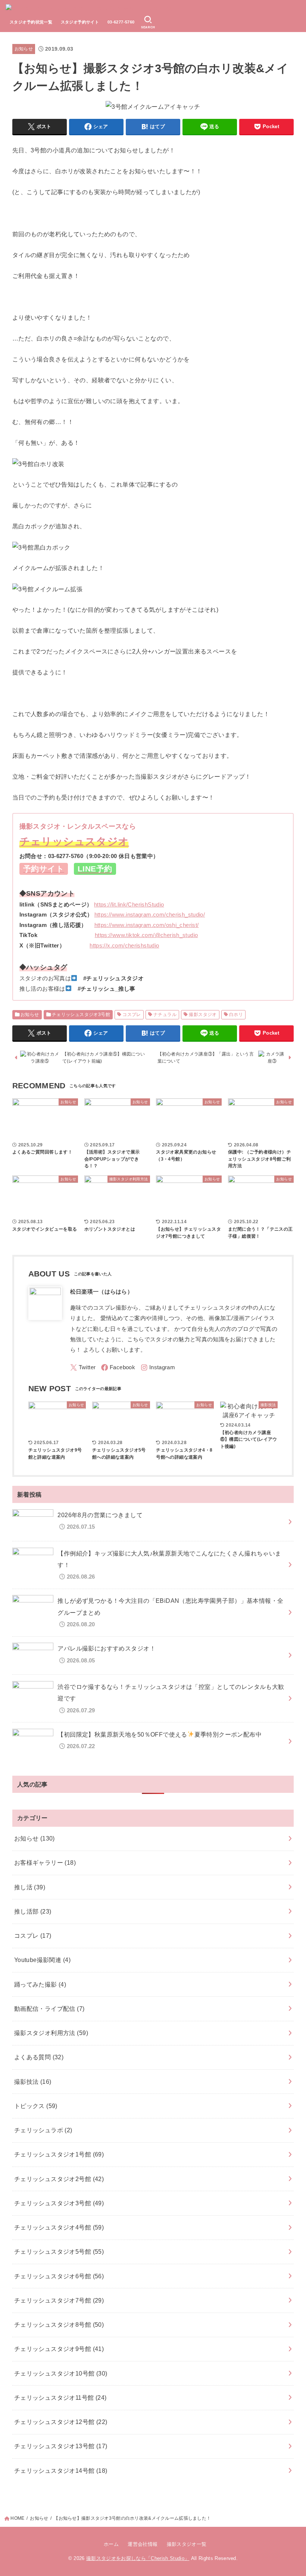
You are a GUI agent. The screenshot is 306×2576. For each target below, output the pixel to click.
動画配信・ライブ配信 (49, 2009)
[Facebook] (118, 1368)
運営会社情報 (143, 2544)
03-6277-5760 (121, 22)
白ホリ (236, 1015)
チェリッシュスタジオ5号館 (59, 2251)
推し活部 (33, 1911)
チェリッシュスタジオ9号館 (59, 2349)
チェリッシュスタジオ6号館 (59, 2276)
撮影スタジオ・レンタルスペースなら (78, 826)
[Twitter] (83, 1368)
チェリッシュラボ (43, 2130)
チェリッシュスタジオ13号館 (61, 2446)
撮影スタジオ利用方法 (51, 2033)
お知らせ (24, 49)
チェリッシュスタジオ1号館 (59, 2154)
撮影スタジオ (203, 1015)
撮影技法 (33, 2082)
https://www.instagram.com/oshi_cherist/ (147, 925)
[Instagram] (158, 1368)
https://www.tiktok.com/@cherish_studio (146, 935)
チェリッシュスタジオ (74, 841)
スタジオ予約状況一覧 (31, 22)
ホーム (111, 2544)
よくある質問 (39, 2057)
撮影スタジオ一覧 (187, 2544)
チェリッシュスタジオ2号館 (59, 2179)
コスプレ (132, 1015)
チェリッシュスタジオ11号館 (60, 2398)
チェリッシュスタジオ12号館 (61, 2422)
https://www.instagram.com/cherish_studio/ (150, 914)
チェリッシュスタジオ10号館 (61, 2373)
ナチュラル (165, 1015)
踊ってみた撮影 (40, 1984)
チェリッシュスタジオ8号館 (59, 2325)
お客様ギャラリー (45, 1863)
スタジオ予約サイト (80, 22)
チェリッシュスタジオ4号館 (59, 2227)
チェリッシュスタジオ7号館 (59, 2300)
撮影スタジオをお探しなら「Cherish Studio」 (138, 2558)
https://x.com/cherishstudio (124, 945)
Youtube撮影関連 (42, 1960)
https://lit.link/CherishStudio (129, 904)
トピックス (36, 2106)
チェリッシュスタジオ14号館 (61, 2471)
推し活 (30, 1887)
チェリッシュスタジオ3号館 (81, 1015)
